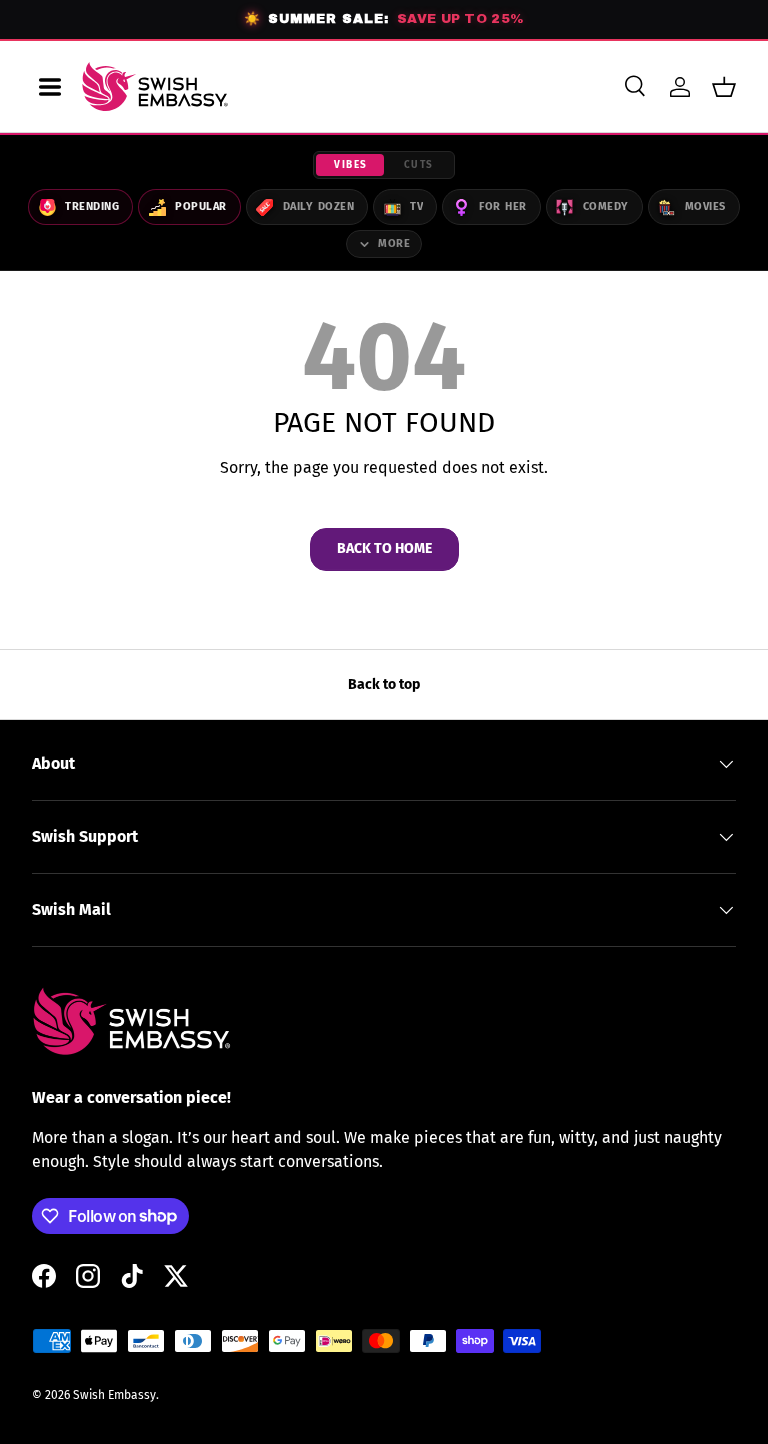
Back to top (384, 684)
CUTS (419, 165)
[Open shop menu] (50, 87)
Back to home (384, 548)
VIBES (351, 165)
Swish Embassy (114, 1395)
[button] (724, 87)
